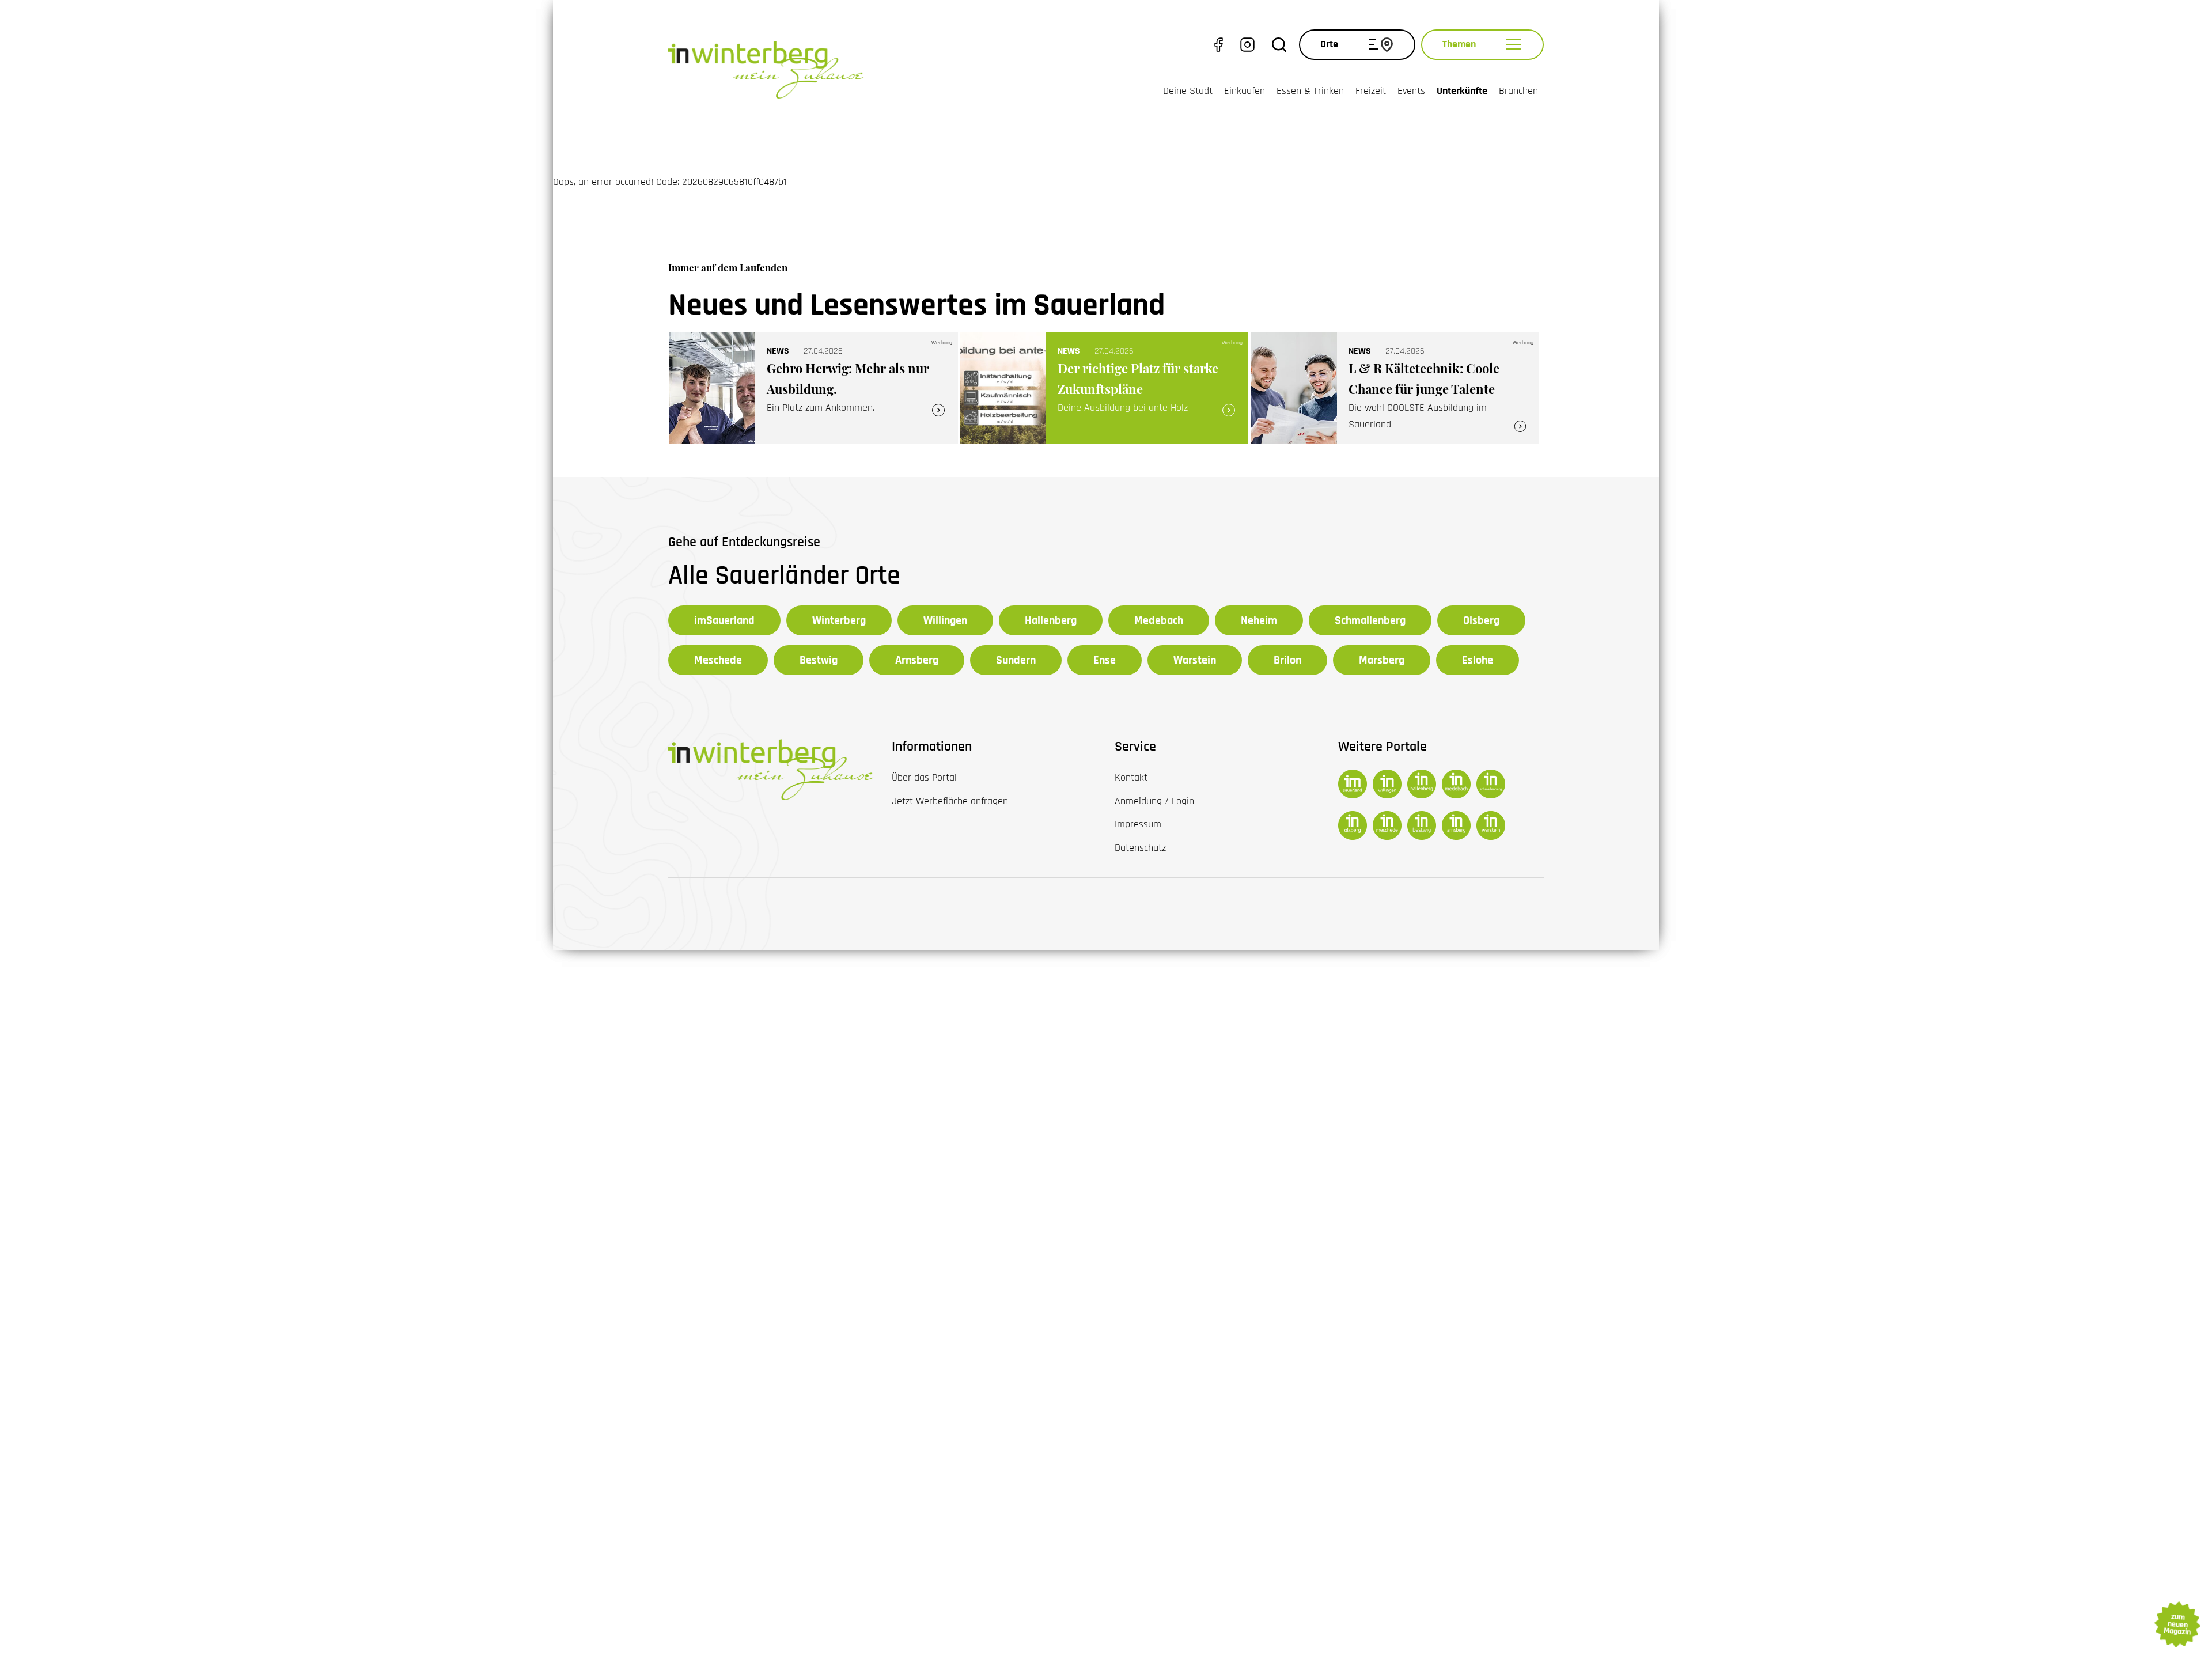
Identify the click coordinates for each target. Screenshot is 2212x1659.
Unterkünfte (1462, 91)
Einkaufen (1245, 91)
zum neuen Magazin (2177, 1624)
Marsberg (1382, 660)
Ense (1105, 660)
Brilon (1287, 660)
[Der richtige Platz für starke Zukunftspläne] (1105, 389)
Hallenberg (1051, 620)
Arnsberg (917, 660)
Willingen (945, 620)
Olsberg (1481, 620)
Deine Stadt (1188, 91)
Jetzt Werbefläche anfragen (950, 801)
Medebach (1159, 620)
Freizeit (1371, 91)
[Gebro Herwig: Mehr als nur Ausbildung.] (814, 389)
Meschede (718, 660)
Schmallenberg (1370, 620)
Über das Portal (924, 777)
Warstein (1195, 660)
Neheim (1259, 620)
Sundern (1016, 660)
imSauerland (724, 620)
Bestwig (819, 660)
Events (1411, 91)
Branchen (1518, 91)
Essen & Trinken (1310, 91)
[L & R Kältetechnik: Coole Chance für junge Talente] (1395, 389)
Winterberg (839, 620)
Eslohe (1478, 660)
